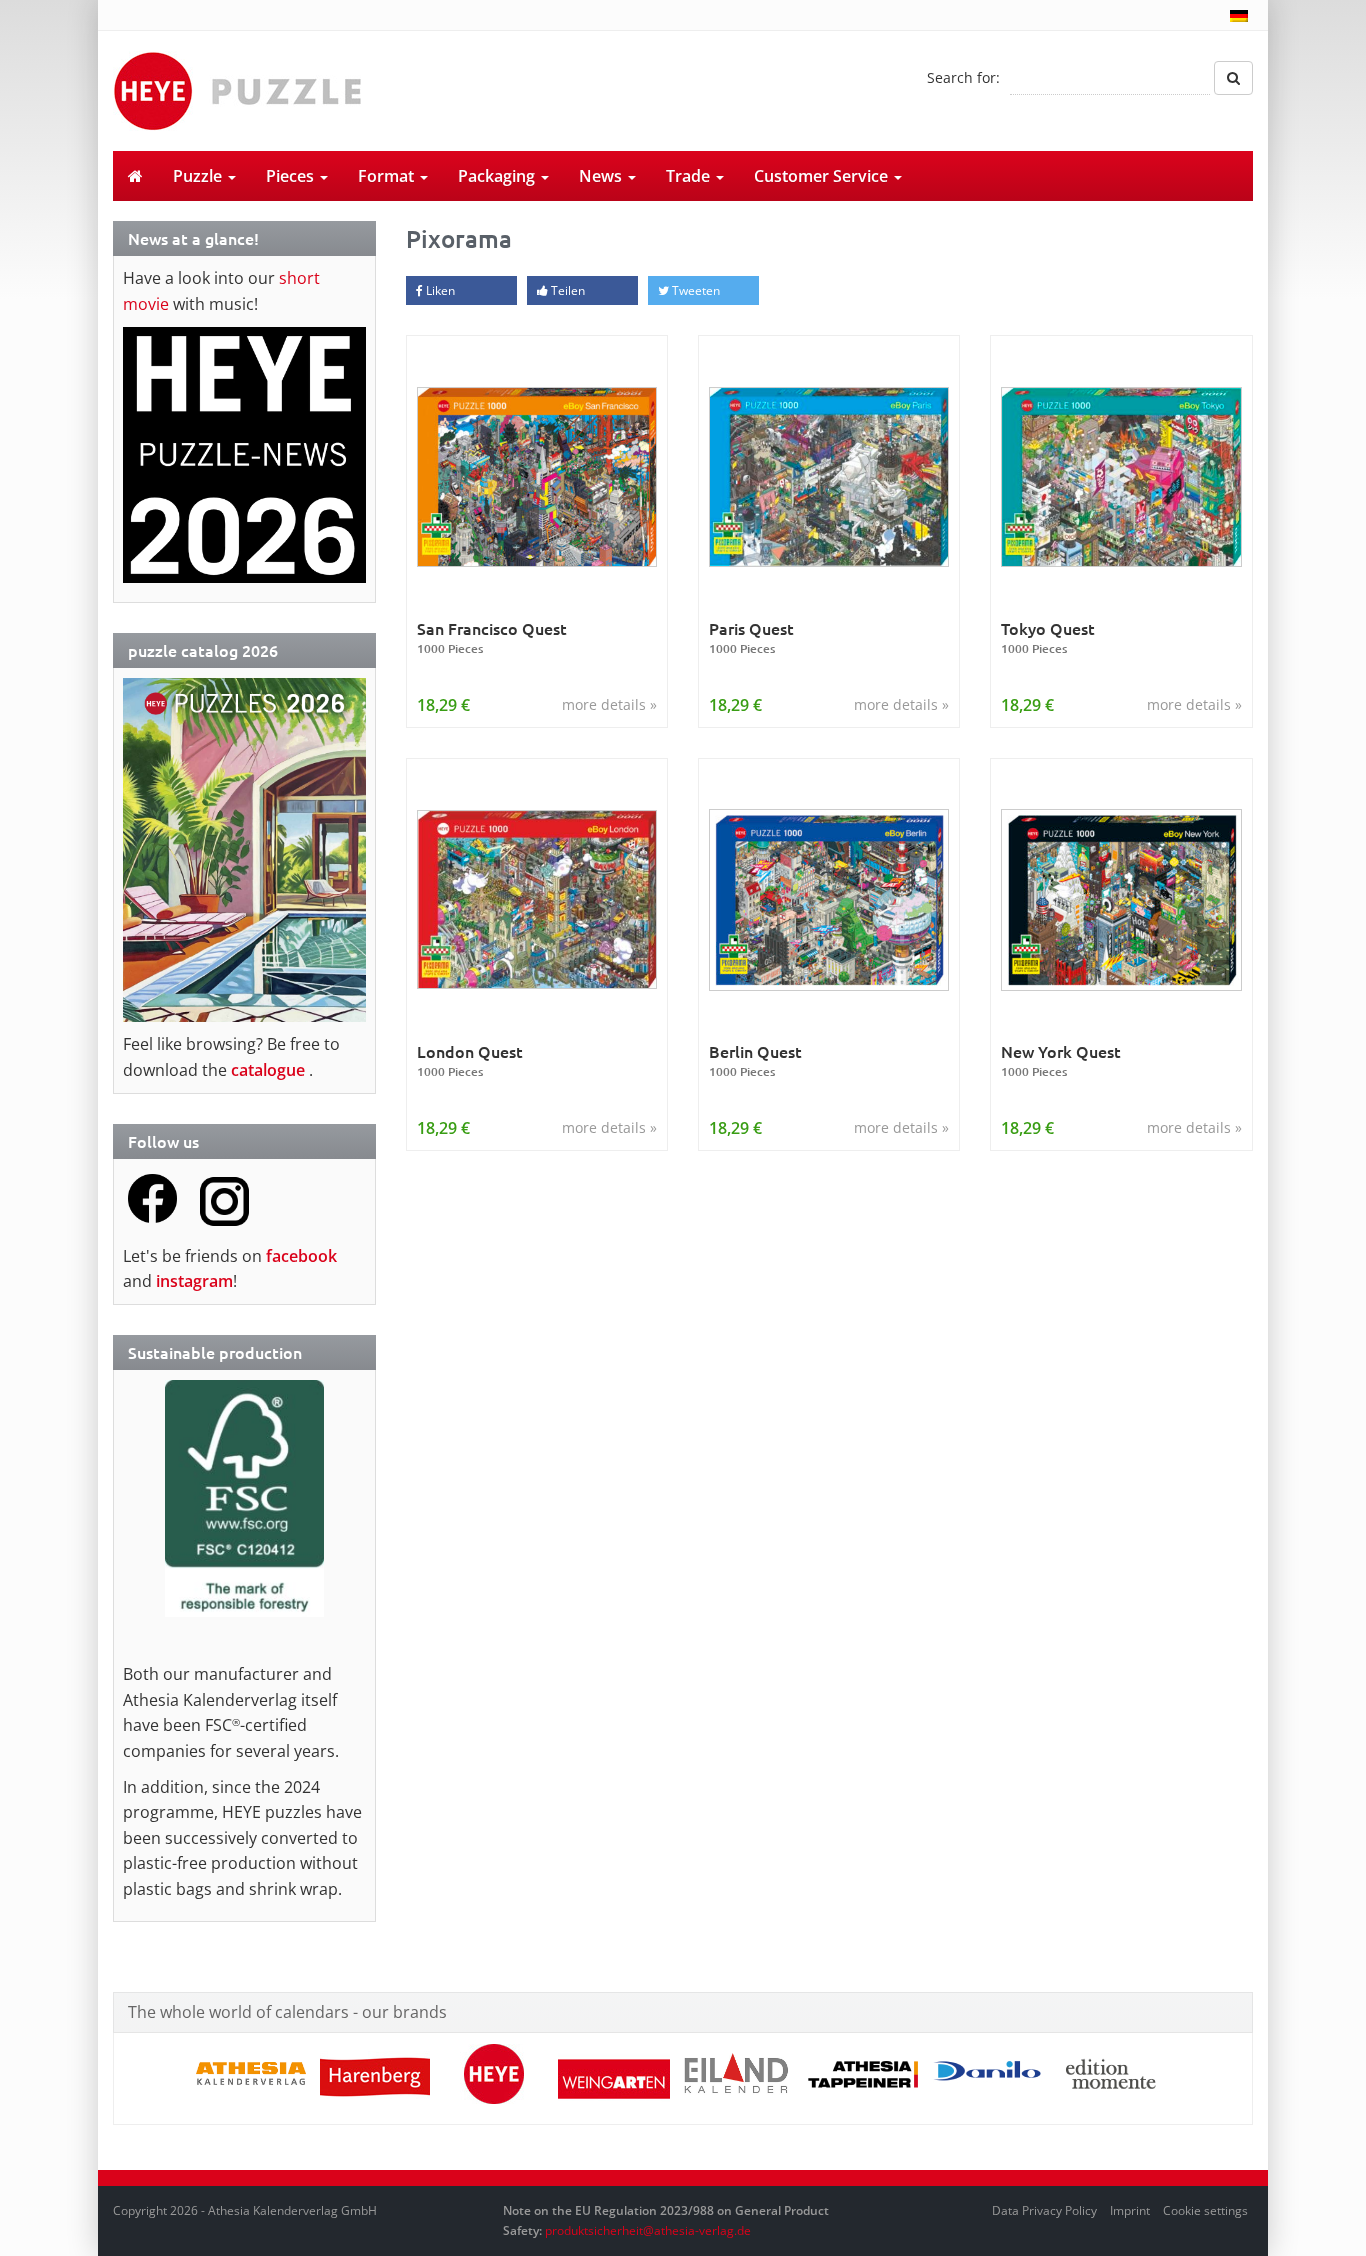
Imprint (1130, 2210)
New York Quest (1061, 1060)
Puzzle (199, 176)
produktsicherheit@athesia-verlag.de (648, 2230)
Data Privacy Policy (1044, 2210)
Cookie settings (1205, 2210)
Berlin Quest (755, 1060)
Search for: (963, 77)
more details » (609, 704)
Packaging (498, 176)
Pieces (292, 176)
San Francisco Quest (492, 637)
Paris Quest (751, 637)
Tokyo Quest (1048, 637)
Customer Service (823, 176)
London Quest (470, 1060)
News (602, 176)
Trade (690, 176)
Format (388, 176)
